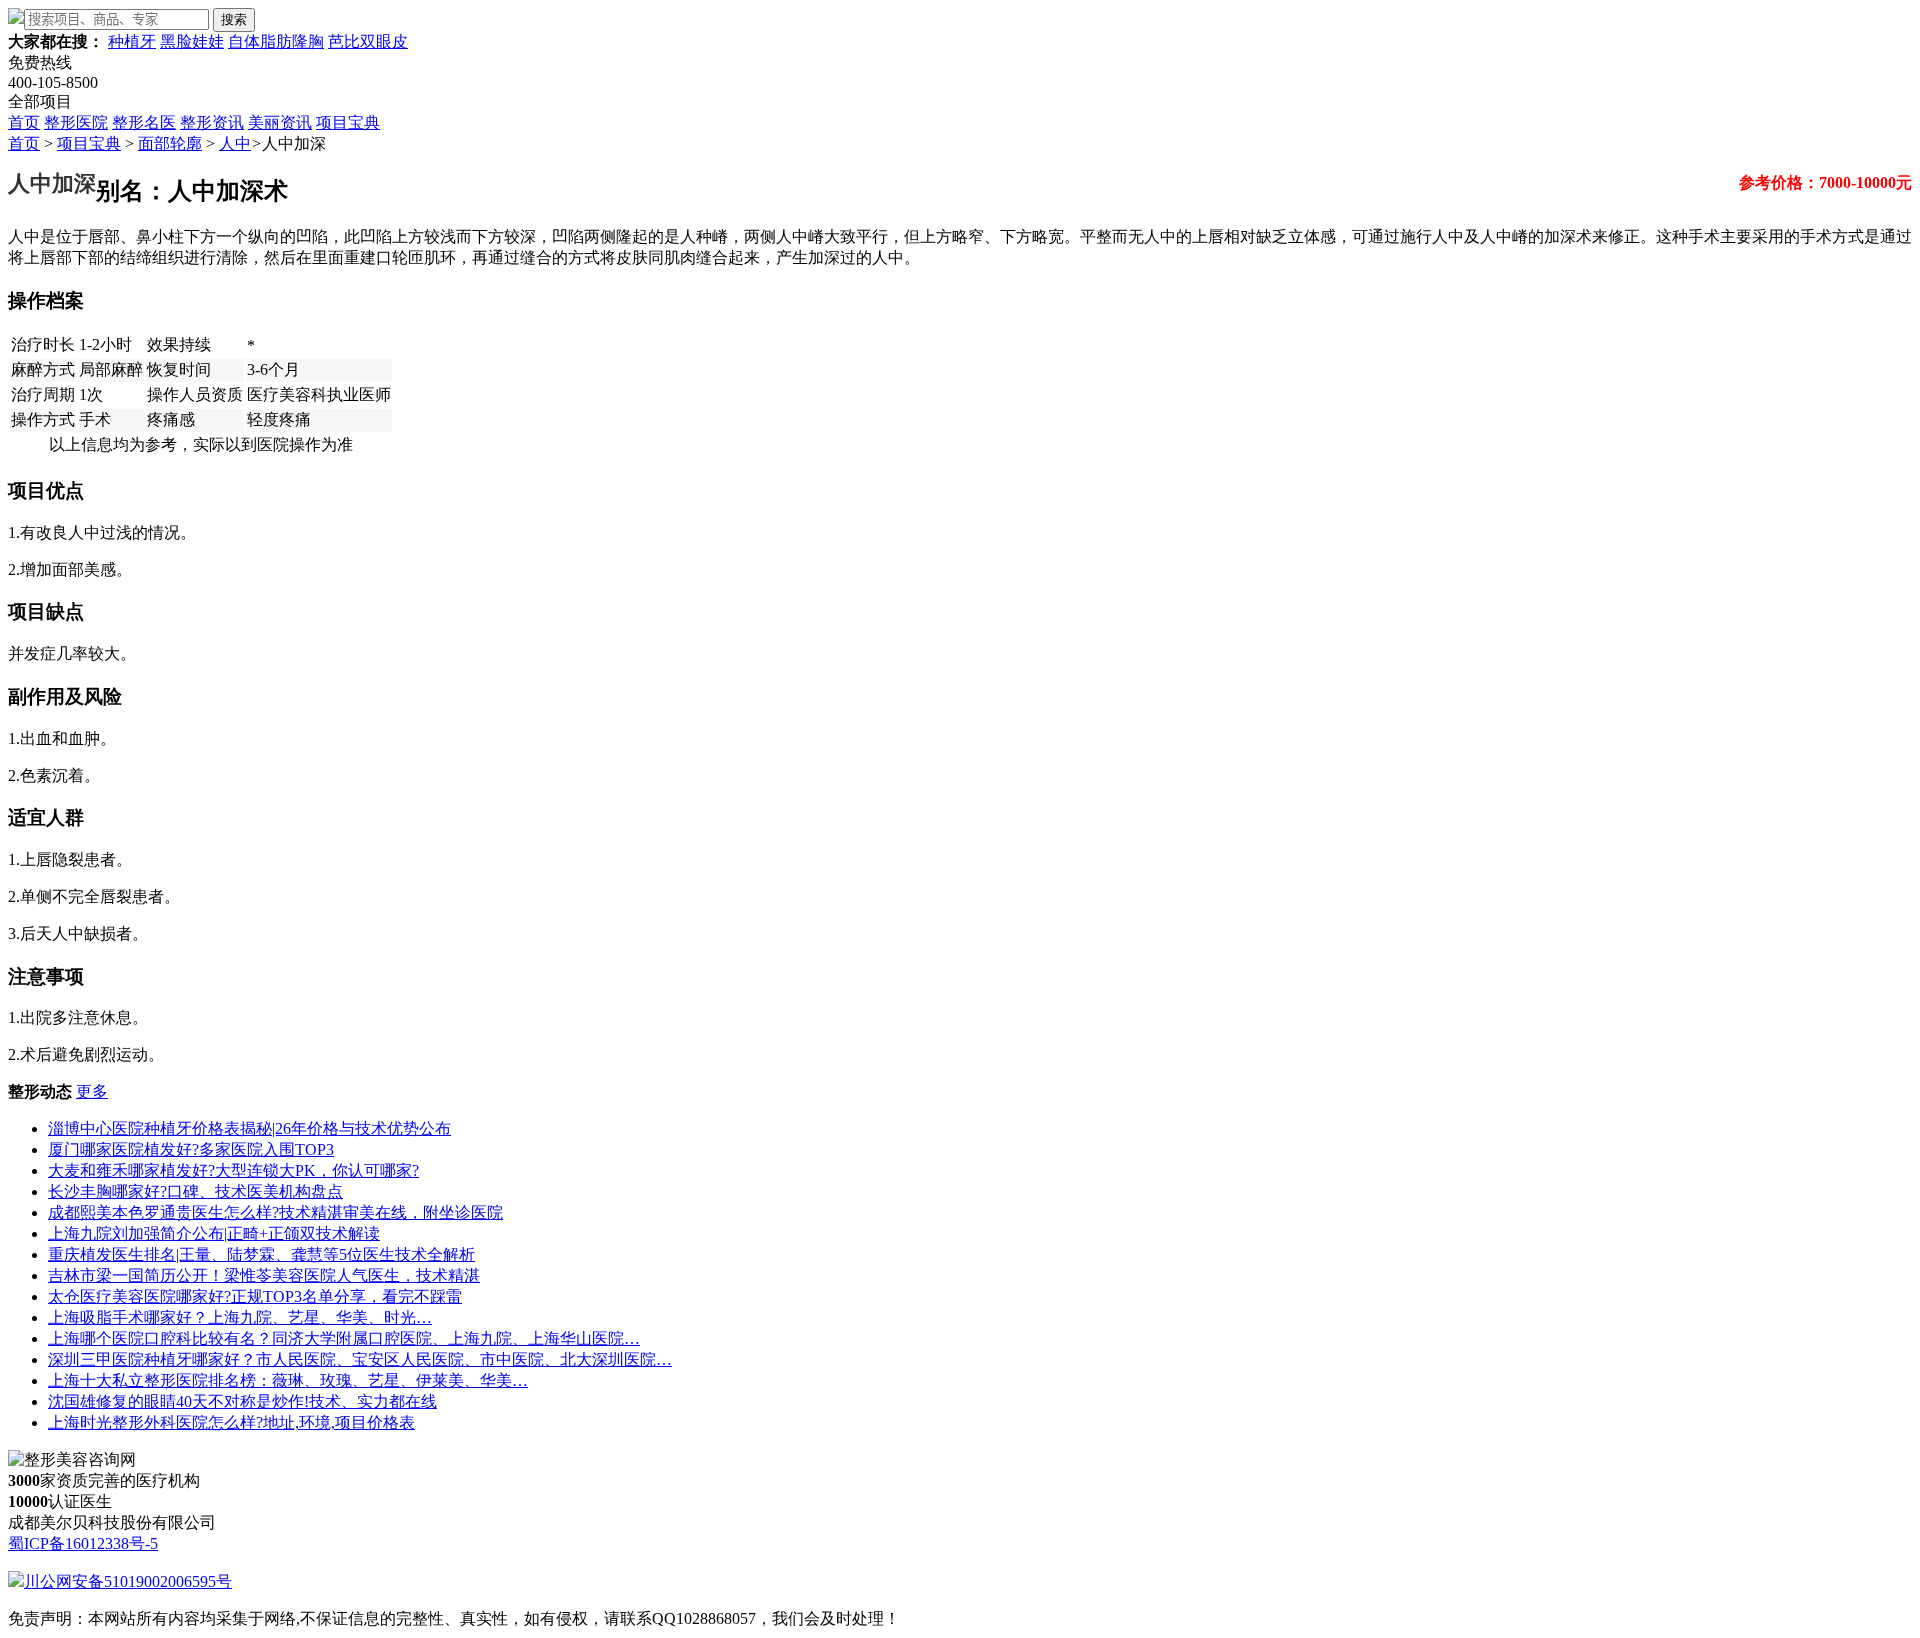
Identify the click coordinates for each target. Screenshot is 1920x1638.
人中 (235, 143)
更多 (92, 1091)
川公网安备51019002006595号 (128, 1581)
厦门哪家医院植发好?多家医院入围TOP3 (191, 1149)
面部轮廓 (170, 143)
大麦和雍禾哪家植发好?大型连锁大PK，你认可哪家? (233, 1170)
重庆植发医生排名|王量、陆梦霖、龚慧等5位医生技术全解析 (261, 1254)
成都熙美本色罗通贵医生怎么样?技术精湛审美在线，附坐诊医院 (275, 1212)
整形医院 (76, 122)
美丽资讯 (280, 122)
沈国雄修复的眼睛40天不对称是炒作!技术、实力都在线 (242, 1401)
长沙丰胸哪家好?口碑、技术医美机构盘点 (195, 1191)
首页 (24, 122)
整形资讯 (212, 122)
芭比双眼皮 (368, 41)
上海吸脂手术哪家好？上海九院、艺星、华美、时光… (240, 1317)
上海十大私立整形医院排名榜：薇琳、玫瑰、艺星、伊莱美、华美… (288, 1380)
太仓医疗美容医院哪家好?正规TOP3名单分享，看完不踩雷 (255, 1296)
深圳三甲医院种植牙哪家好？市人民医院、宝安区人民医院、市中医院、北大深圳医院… (360, 1359)
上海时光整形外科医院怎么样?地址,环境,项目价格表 (231, 1422)
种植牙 (132, 41)
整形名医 (144, 122)
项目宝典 (348, 122)
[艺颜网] (16, 18)
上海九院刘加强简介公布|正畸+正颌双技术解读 (214, 1233)
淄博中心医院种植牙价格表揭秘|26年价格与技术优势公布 (249, 1128)
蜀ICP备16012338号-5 (83, 1543)
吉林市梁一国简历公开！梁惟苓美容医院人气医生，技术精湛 (264, 1275)
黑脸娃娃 (192, 41)
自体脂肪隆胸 (276, 41)
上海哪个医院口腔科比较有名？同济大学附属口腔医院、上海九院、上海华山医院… (344, 1338)
